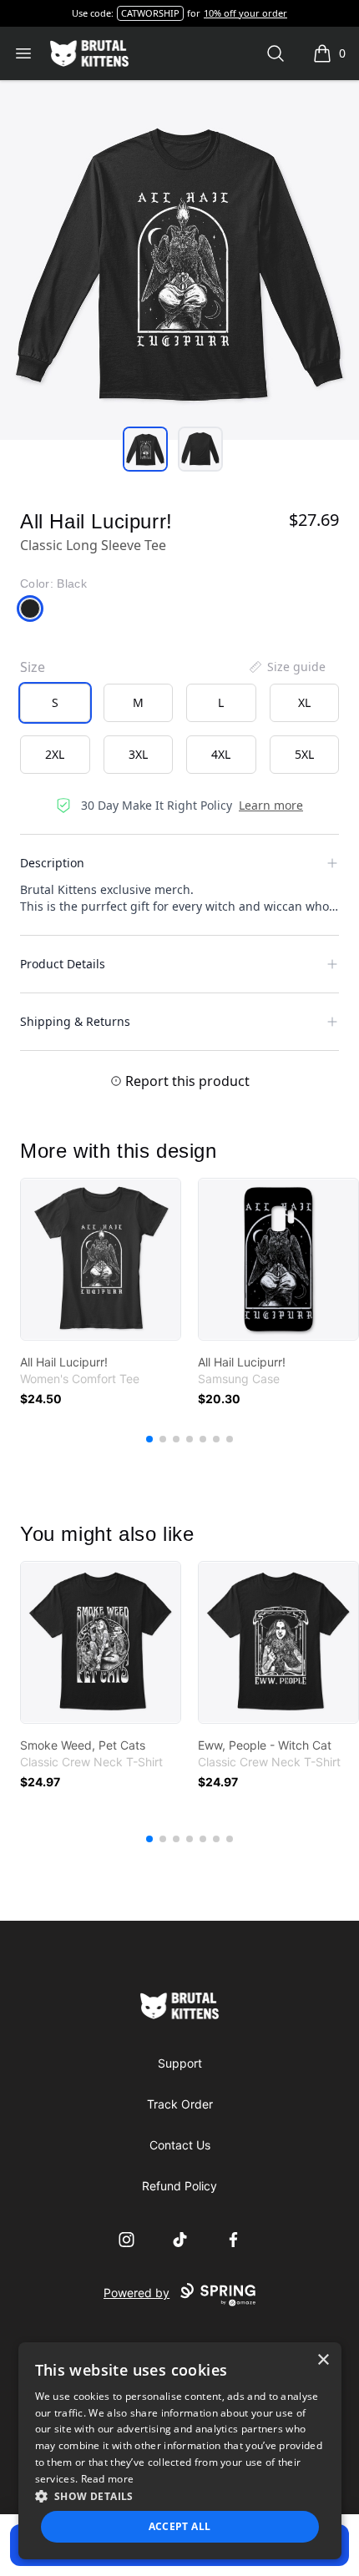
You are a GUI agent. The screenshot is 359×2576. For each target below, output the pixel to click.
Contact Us (180, 2145)
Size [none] (33, 667)
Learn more (271, 805)
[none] (286, 667)
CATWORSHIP (150, 13)
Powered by (137, 2293)
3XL (138, 754)
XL (304, 702)
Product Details (63, 964)
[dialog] (180, 2451)
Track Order (180, 2104)
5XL (304, 754)
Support (180, 2063)
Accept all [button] (180, 2526)
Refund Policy (179, 2186)
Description (52, 863)
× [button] (323, 2360)
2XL (55, 754)
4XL (221, 754)
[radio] (55, 703)
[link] (101, 1259)
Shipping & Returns (75, 1021)
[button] (180, 2496)
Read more (108, 2479)
